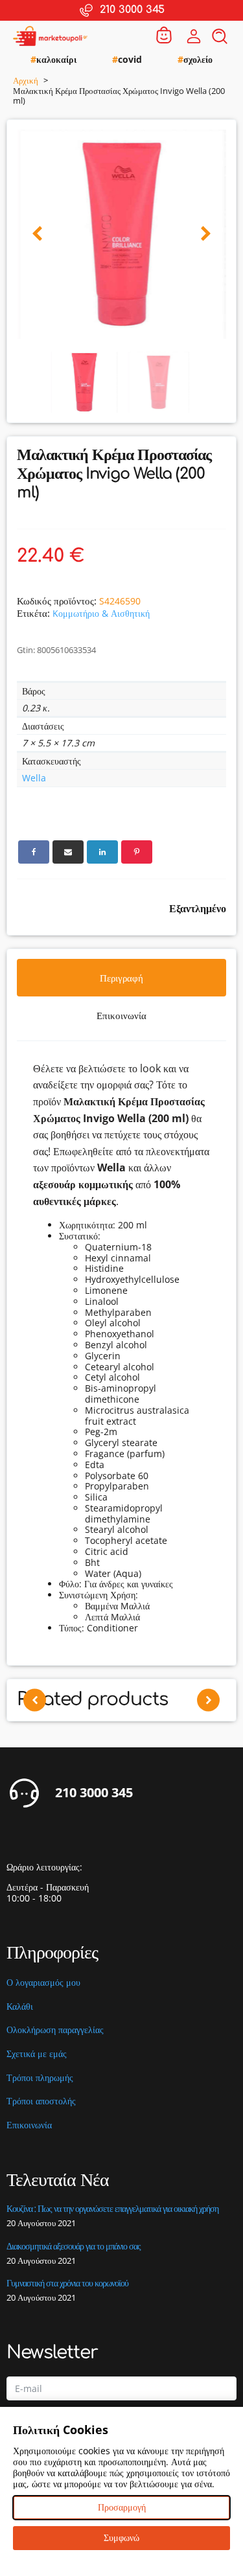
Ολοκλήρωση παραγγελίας (55, 2030)
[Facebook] (34, 852)
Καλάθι (20, 2007)
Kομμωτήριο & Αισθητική (101, 613)
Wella (34, 778)
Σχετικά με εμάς (37, 2054)
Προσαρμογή (122, 2507)
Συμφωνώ (121, 2537)
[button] (37, 234)
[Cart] (164, 36)
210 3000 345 (94, 1793)
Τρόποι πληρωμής (40, 2078)
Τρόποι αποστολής (41, 2101)
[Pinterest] (137, 852)
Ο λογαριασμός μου (43, 1983)
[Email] (68, 852)
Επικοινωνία (29, 2125)
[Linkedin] (102, 852)
